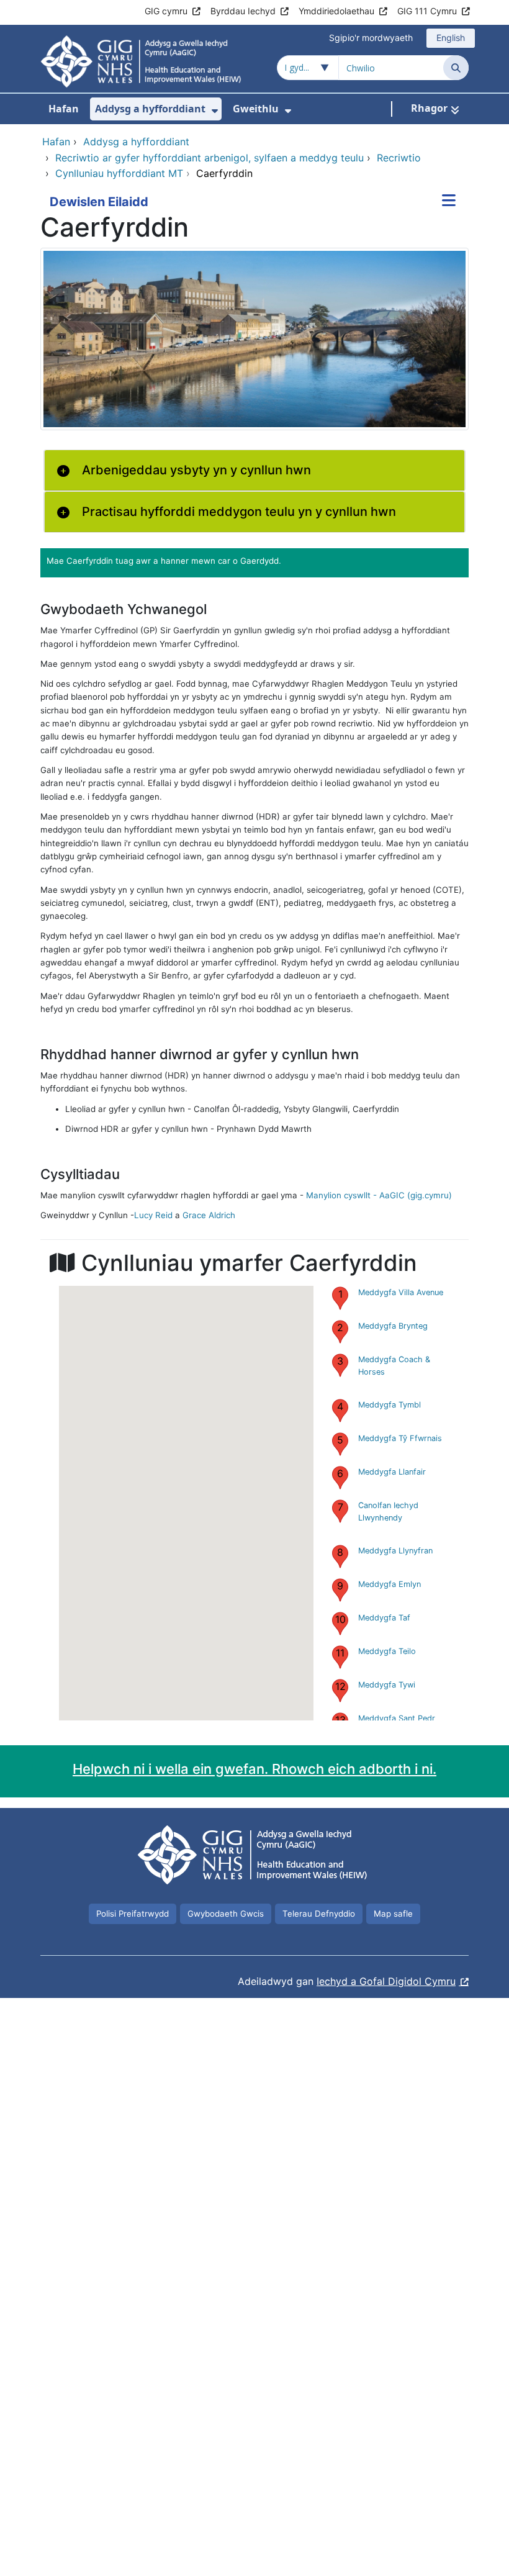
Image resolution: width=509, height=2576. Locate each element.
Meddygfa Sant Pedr (397, 1718)
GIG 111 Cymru (427, 11)
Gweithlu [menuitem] (256, 109)
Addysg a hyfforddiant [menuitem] (150, 109)
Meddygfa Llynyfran (395, 1551)
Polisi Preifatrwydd (133, 1914)
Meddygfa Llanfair (392, 1472)
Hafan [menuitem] (64, 109)
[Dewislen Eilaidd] (449, 202)
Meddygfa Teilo (387, 1651)
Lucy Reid (153, 1215)
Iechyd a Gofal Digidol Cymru (386, 1981)
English (451, 38)
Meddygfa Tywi (387, 1685)
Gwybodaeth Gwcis (226, 1914)
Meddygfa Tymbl (390, 1405)
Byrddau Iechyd (243, 11)
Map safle (393, 1914)
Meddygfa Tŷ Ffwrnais (400, 1438)
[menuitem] (215, 111)
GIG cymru (166, 11)
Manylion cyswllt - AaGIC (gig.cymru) (379, 1195)
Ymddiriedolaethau (336, 11)
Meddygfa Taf (384, 1618)
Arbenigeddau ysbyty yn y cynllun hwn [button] (196, 470)
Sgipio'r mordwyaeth (371, 38)
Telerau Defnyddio (319, 1914)
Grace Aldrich (209, 1215)
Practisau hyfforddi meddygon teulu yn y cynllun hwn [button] (239, 512)
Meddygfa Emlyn (390, 1584)
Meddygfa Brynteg (393, 1326)
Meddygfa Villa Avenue (401, 1292)
